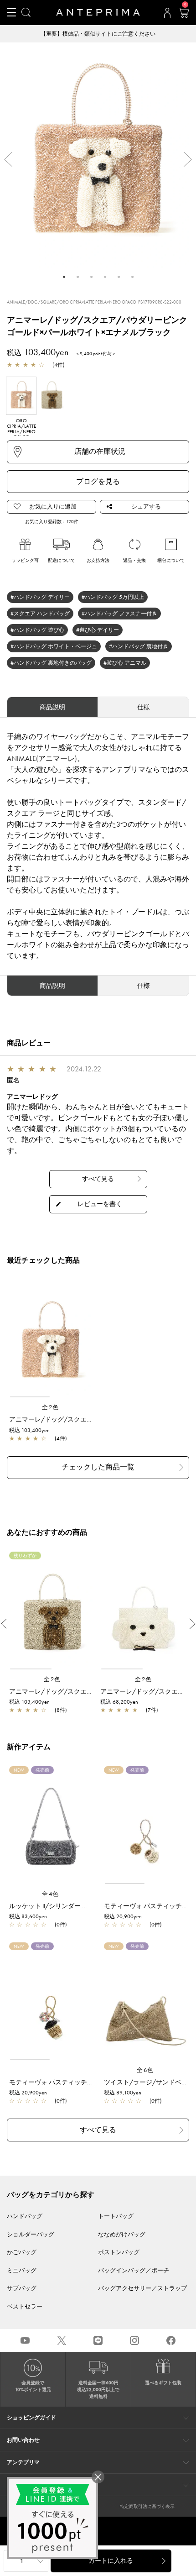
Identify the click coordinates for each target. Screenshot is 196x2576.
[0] (183, 16)
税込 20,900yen (123, 1916)
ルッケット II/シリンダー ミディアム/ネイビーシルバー (89, 1906)
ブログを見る (98, 481)
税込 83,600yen (28, 1916)
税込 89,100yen (123, 2093)
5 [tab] (119, 277)
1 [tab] (64, 277)
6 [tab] (132, 277)
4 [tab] (105, 277)
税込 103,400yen (29, 1430)
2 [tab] (77, 277)
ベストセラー (25, 2306)
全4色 (51, 1894)
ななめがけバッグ (122, 2234)
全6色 (145, 2070)
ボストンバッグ (119, 2252)
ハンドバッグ (25, 2216)
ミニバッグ (22, 2270)
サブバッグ (22, 2288)
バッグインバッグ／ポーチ (134, 2270)
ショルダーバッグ (31, 2234)
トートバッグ (116, 2216)
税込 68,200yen (119, 1702)
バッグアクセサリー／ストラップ (142, 2288)
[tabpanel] (98, 155)
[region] (51, 1342)
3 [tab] (91, 277)
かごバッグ (22, 2252)
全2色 (51, 1407)
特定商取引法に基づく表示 (147, 2506)
